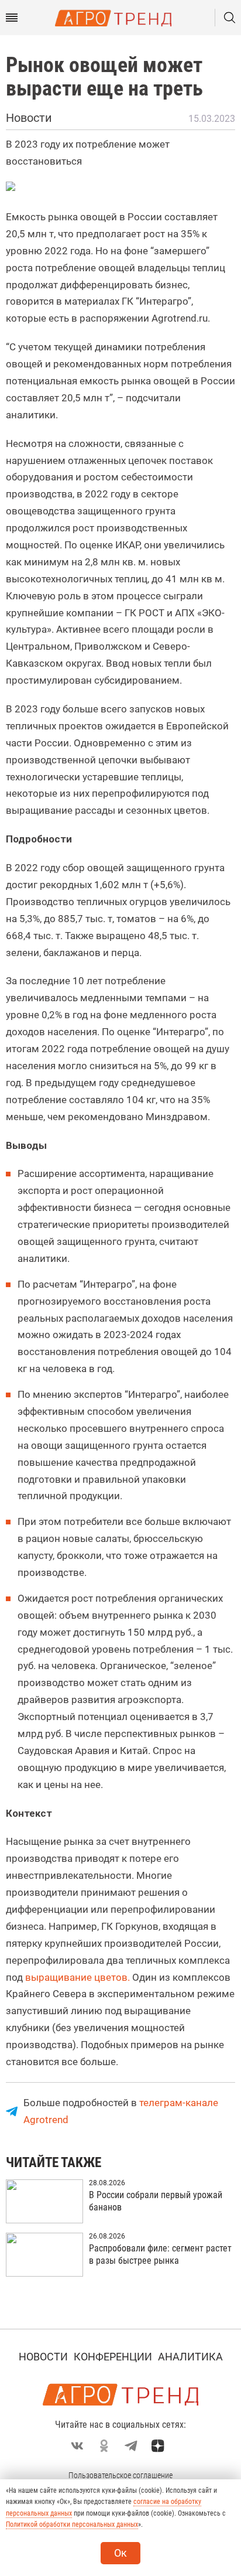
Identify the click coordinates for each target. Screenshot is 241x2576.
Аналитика (190, 2357)
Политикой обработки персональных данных (72, 2524)
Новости (43, 2357)
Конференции (113, 2357)
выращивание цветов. (76, 1977)
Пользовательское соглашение (120, 2475)
